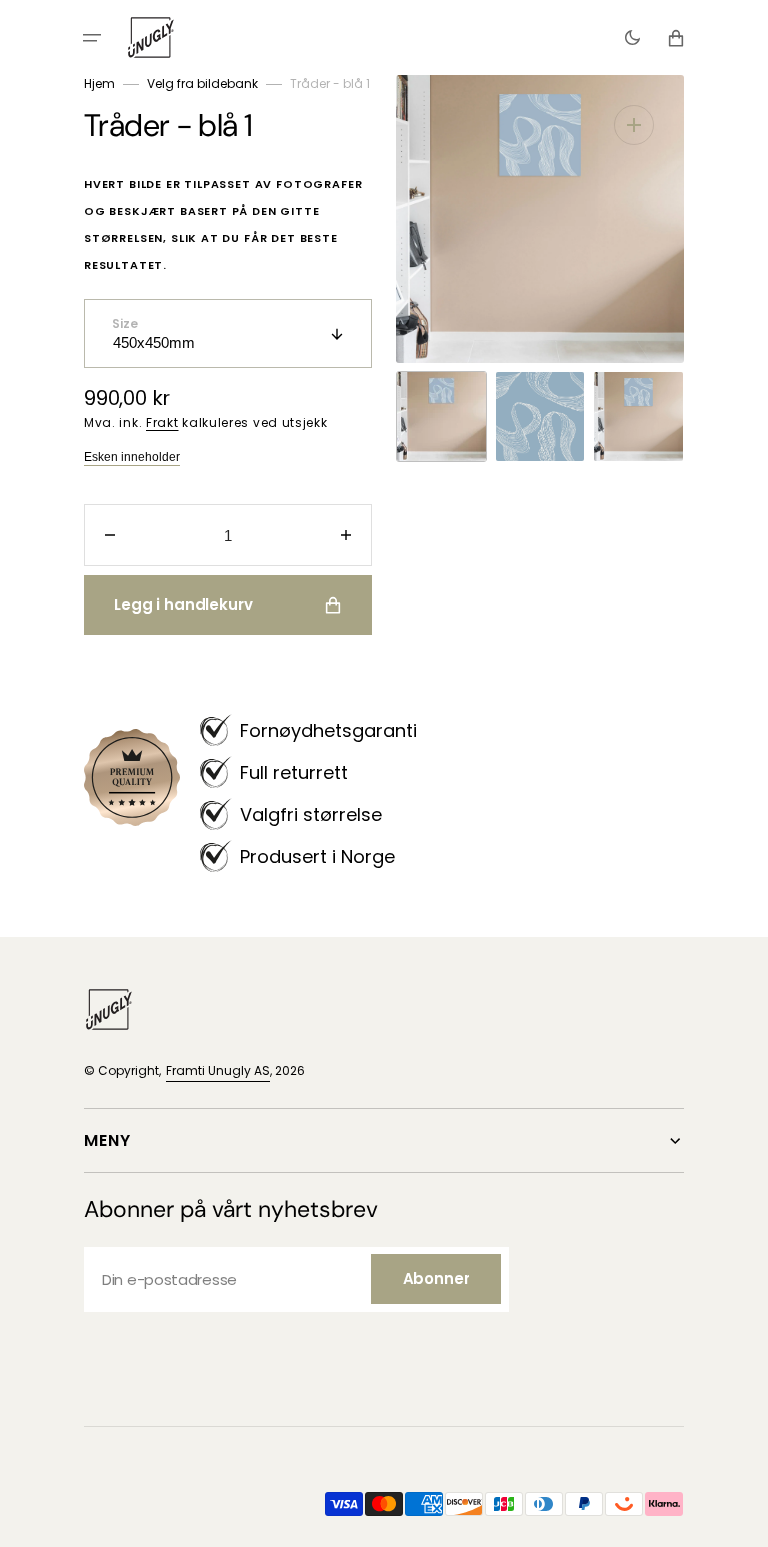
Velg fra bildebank (202, 83)
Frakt (162, 422)
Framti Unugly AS (218, 1070)
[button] (92, 38)
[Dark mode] (632, 38)
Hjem (99, 83)
